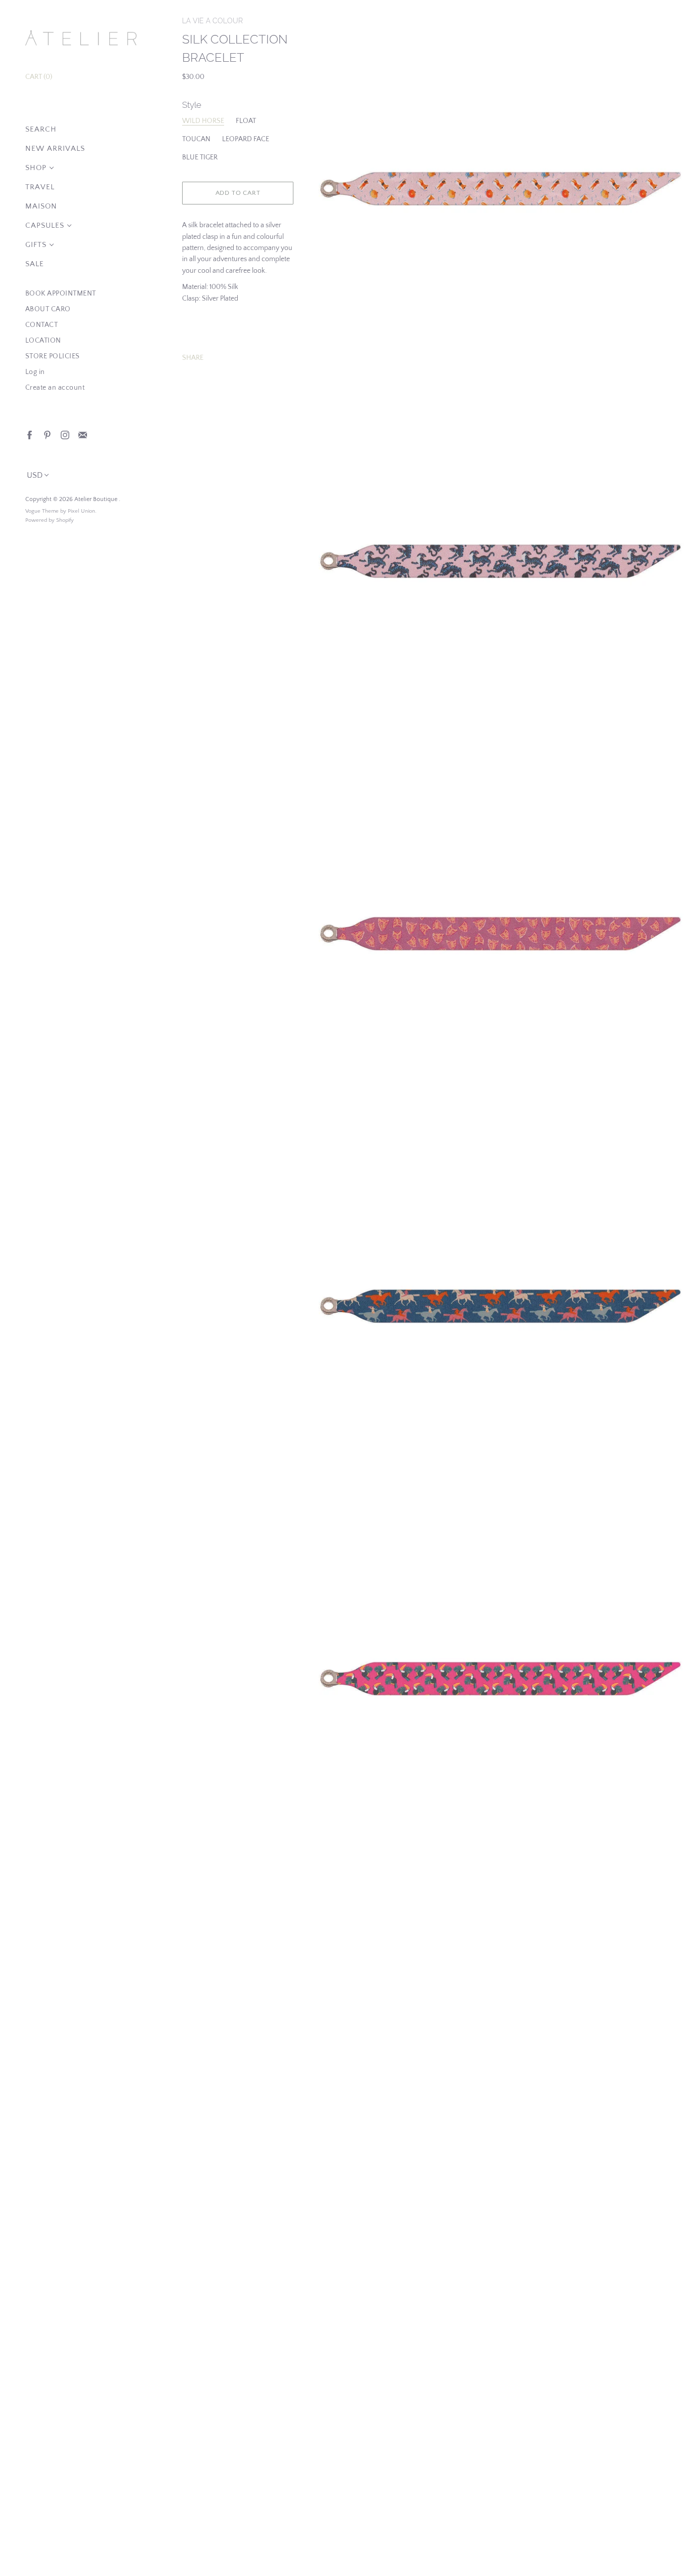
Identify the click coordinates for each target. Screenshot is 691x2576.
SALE (35, 264)
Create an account (55, 388)
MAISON (41, 206)
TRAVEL (40, 187)
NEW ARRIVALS (55, 149)
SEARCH (41, 129)
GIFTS (36, 245)
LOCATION (43, 341)
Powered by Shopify (50, 520)
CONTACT (42, 325)
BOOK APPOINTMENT (61, 294)
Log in (35, 372)
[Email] (82, 434)
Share (193, 358)
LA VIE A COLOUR (212, 21)
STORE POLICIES (53, 356)
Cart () (39, 77)
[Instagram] (64, 434)
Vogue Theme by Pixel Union (60, 511)
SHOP (36, 168)
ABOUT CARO (48, 309)
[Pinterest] (47, 434)
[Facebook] (29, 434)
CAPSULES (45, 225)
